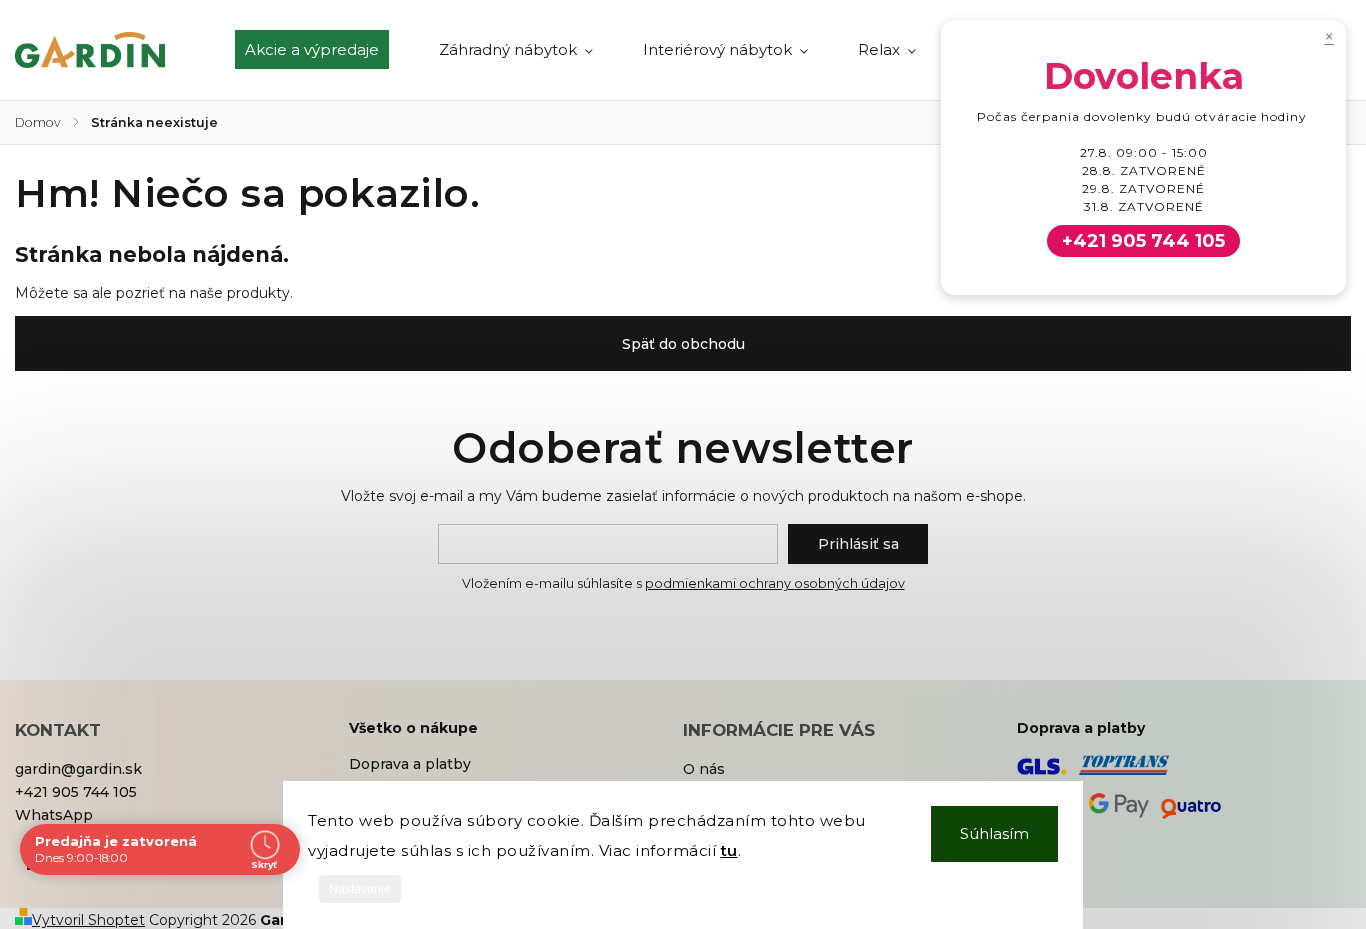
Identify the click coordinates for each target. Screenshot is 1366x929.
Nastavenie (360, 889)
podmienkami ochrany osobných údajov (775, 583)
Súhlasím (994, 833)
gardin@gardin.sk (78, 769)
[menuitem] (324, 50)
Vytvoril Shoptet (88, 920)
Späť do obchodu (683, 344)
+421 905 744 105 (76, 792)
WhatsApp (54, 815)
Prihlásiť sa (858, 544)
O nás (704, 769)
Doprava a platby (410, 764)
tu (729, 850)
